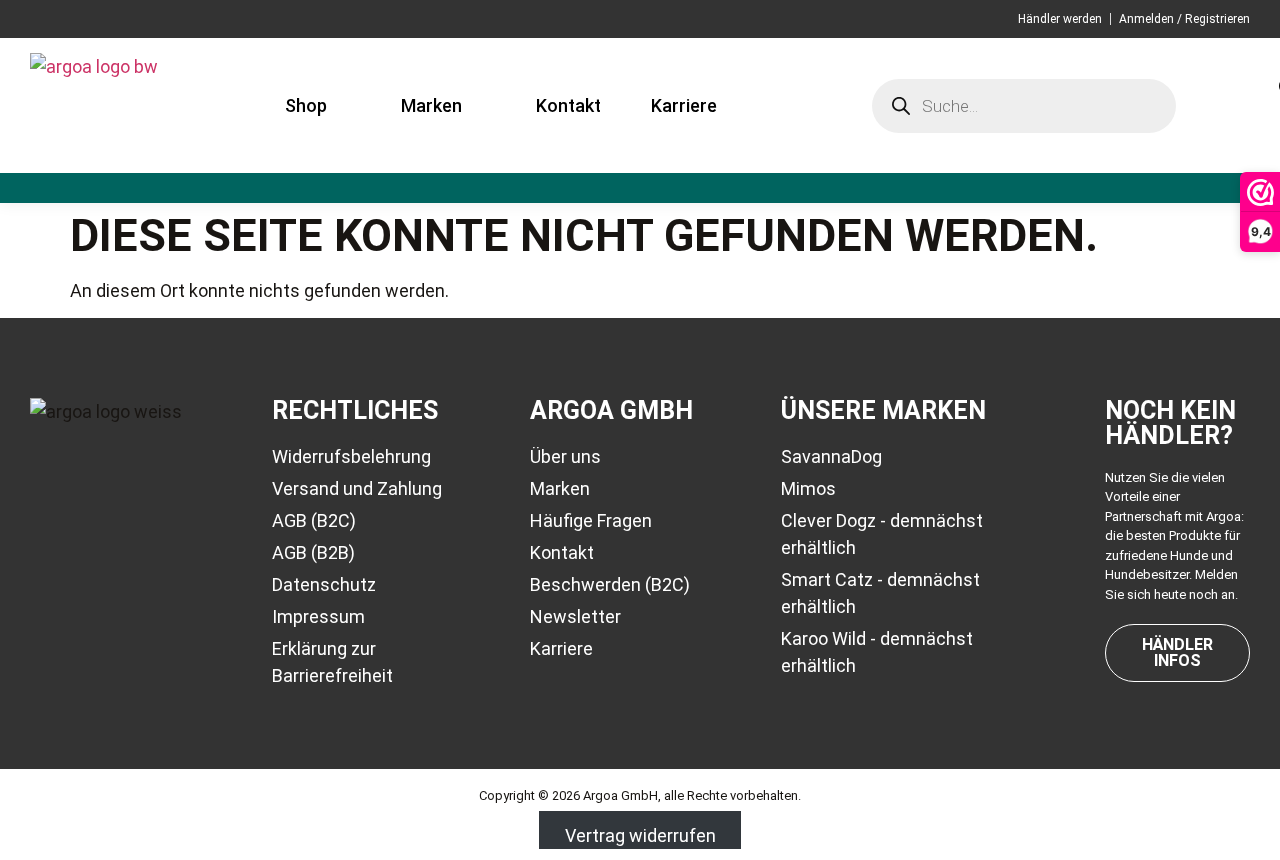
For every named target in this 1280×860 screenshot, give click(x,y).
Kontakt (568, 105)
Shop (306, 105)
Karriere (684, 105)
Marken (431, 105)
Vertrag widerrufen (640, 835)
